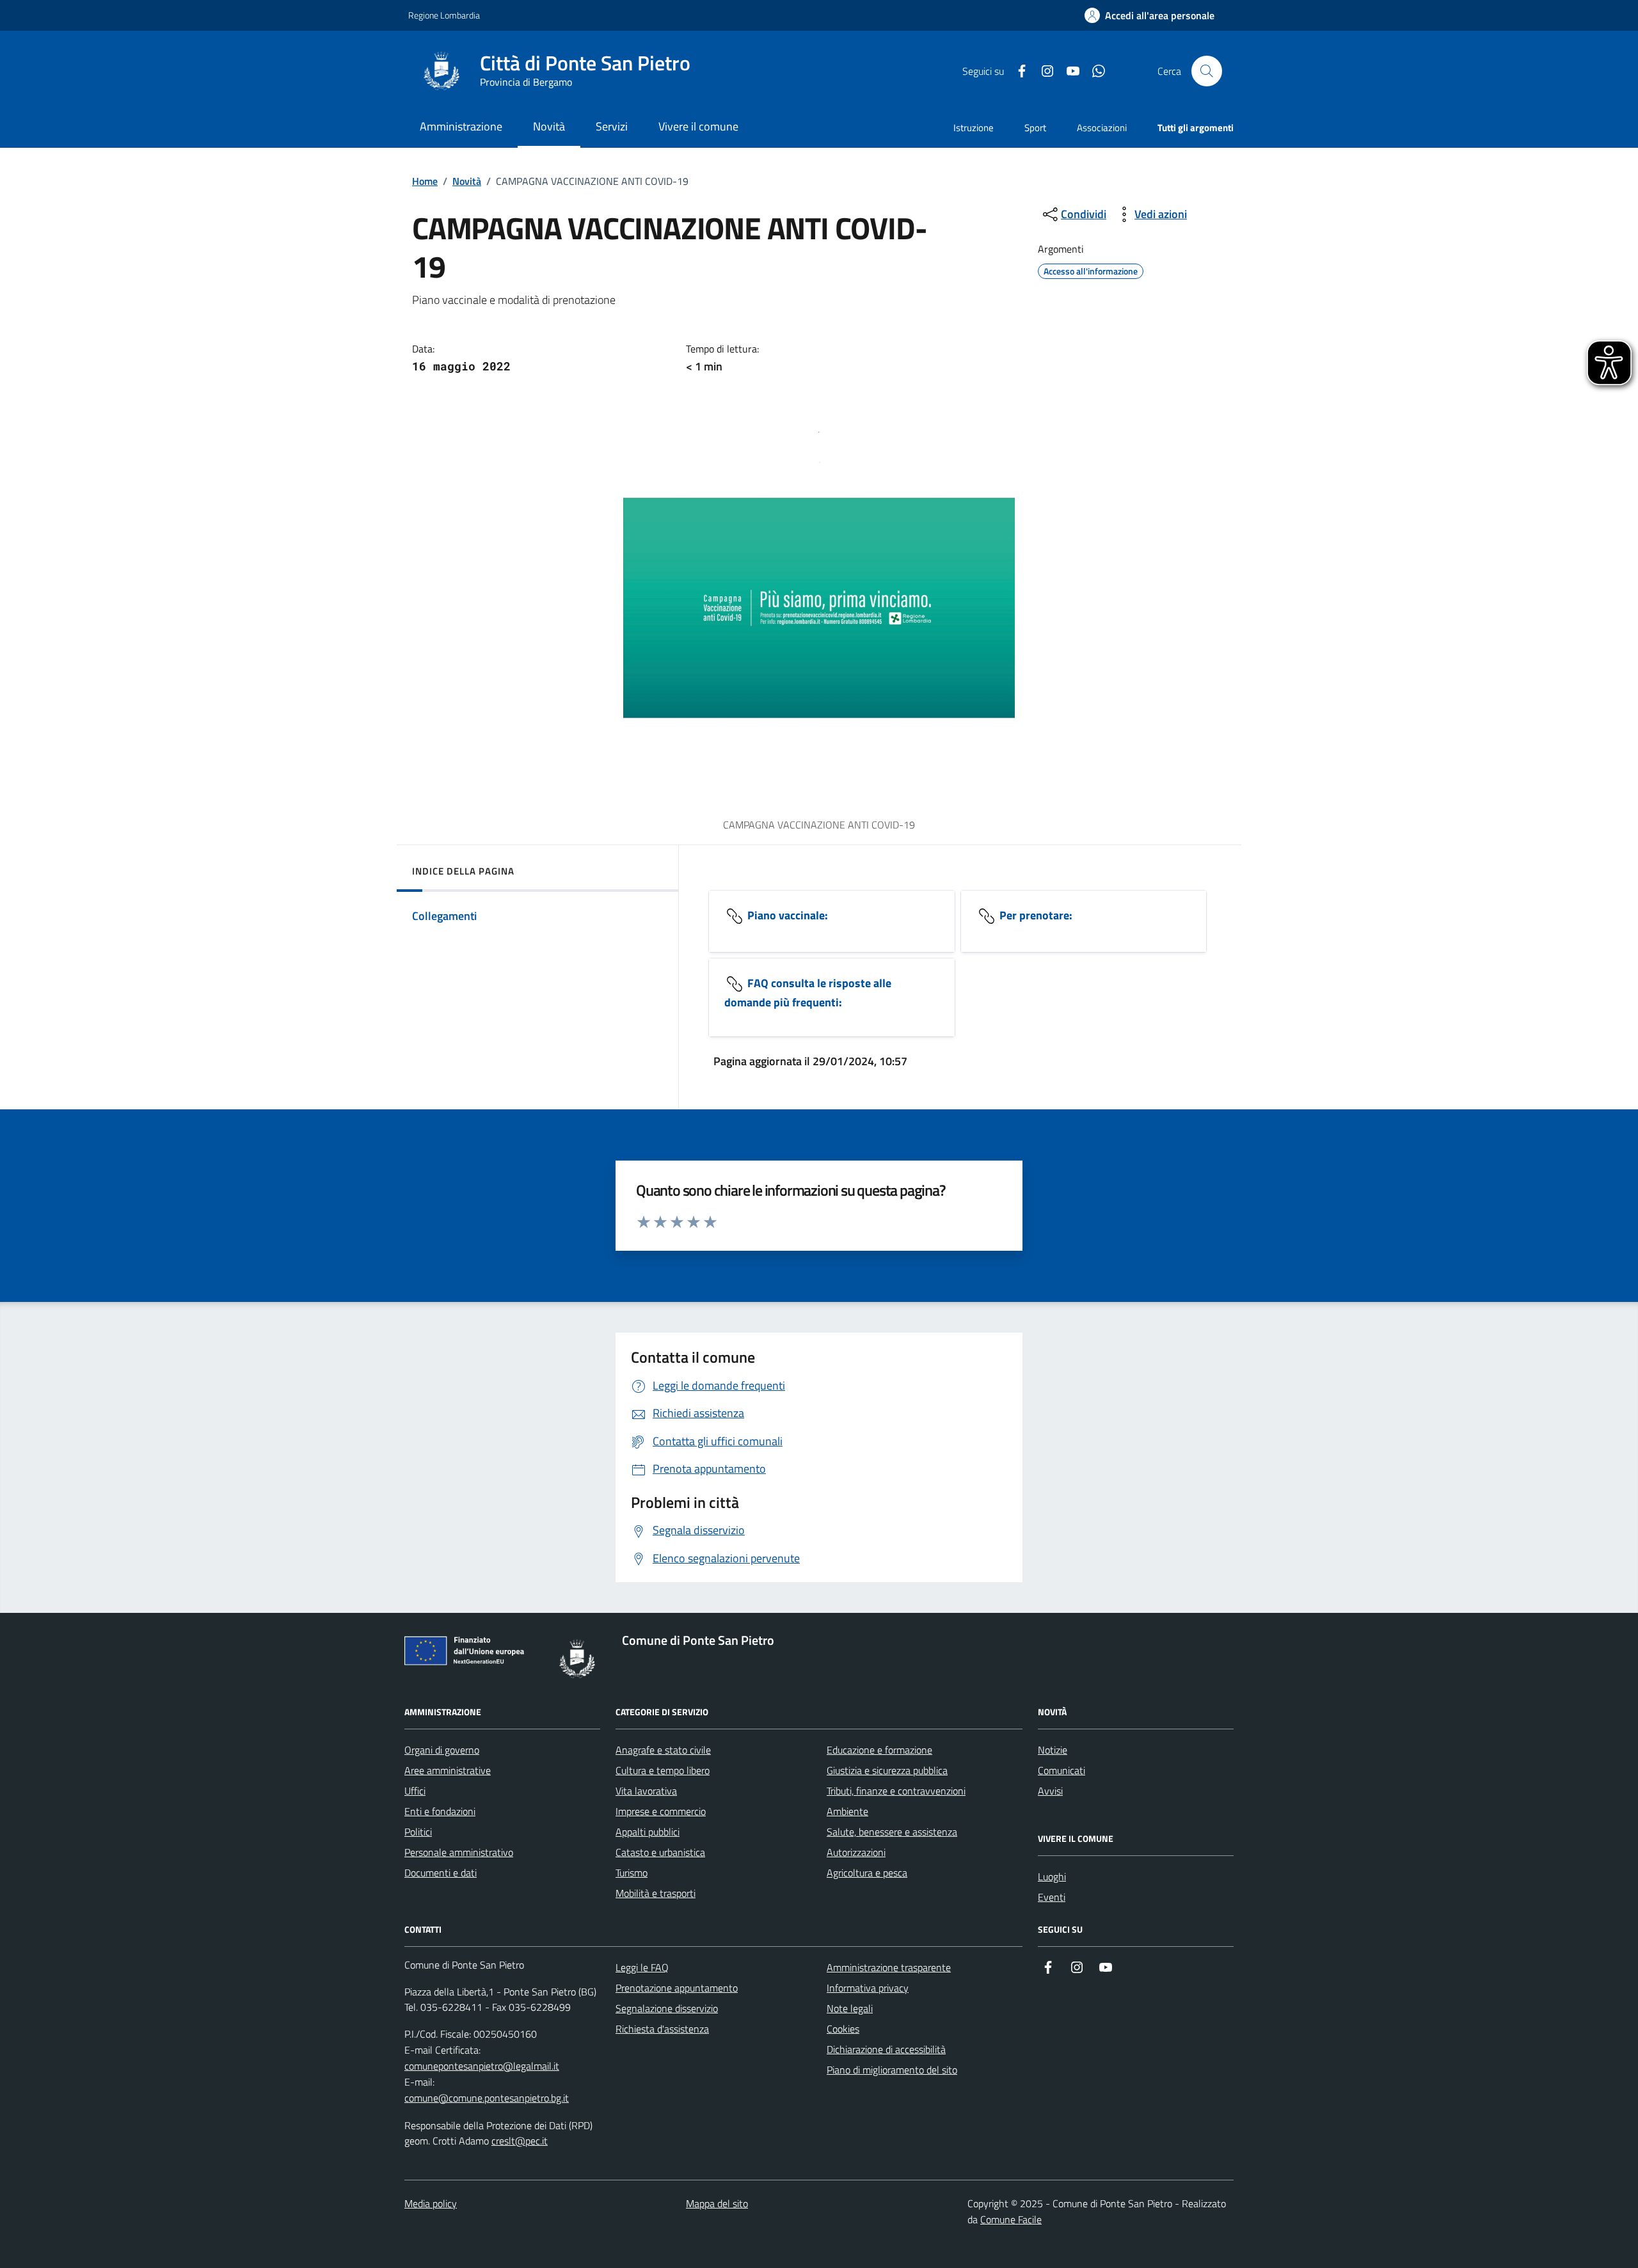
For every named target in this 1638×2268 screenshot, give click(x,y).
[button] (1149, 16)
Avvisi (1050, 1791)
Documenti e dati (441, 1873)
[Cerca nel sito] (1207, 71)
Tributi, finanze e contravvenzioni (896, 1791)
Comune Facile (1011, 2219)
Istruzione (974, 128)
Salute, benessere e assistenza (892, 1832)
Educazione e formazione (879, 1750)
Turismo (632, 1873)
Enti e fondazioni (440, 1811)
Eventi (1052, 1897)
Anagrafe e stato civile (663, 1750)
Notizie (1053, 1750)
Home (425, 181)
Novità (467, 181)
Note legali (850, 2008)
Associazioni (1102, 128)
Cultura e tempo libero (663, 1770)
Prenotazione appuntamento (677, 1988)
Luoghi (1052, 1876)
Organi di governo (442, 1750)
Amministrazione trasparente (889, 1967)
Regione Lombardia (444, 15)
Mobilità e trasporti (656, 1893)
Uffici (415, 1791)
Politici (418, 1832)
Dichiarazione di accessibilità (886, 2049)
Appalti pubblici (648, 1832)
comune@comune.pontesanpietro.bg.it (487, 2098)
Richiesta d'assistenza (662, 2029)
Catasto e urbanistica (660, 1852)
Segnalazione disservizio (667, 2008)
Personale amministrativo (459, 1852)
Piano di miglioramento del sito (892, 2070)
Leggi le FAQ (642, 1967)
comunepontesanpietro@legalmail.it (482, 2066)
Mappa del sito (717, 2203)
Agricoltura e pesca (867, 1873)
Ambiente (847, 1811)
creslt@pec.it (520, 2141)
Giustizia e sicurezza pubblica (887, 1770)
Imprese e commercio (661, 1811)
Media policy (431, 2203)
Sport (1035, 128)
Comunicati (1062, 1770)
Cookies (843, 2029)
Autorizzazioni (856, 1852)
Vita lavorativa (646, 1791)
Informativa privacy (868, 1988)
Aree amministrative (448, 1770)
